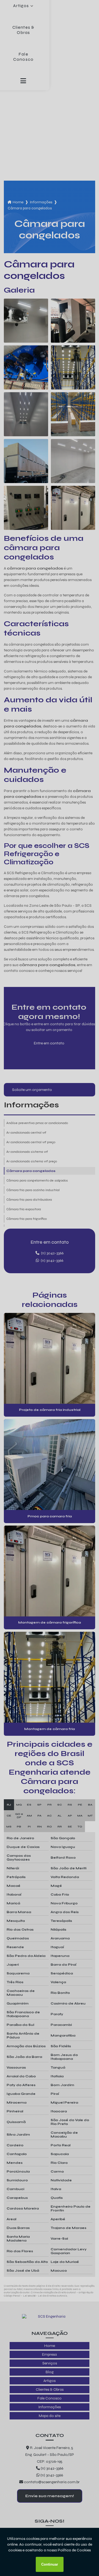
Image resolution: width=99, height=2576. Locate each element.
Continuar (50, 2564)
